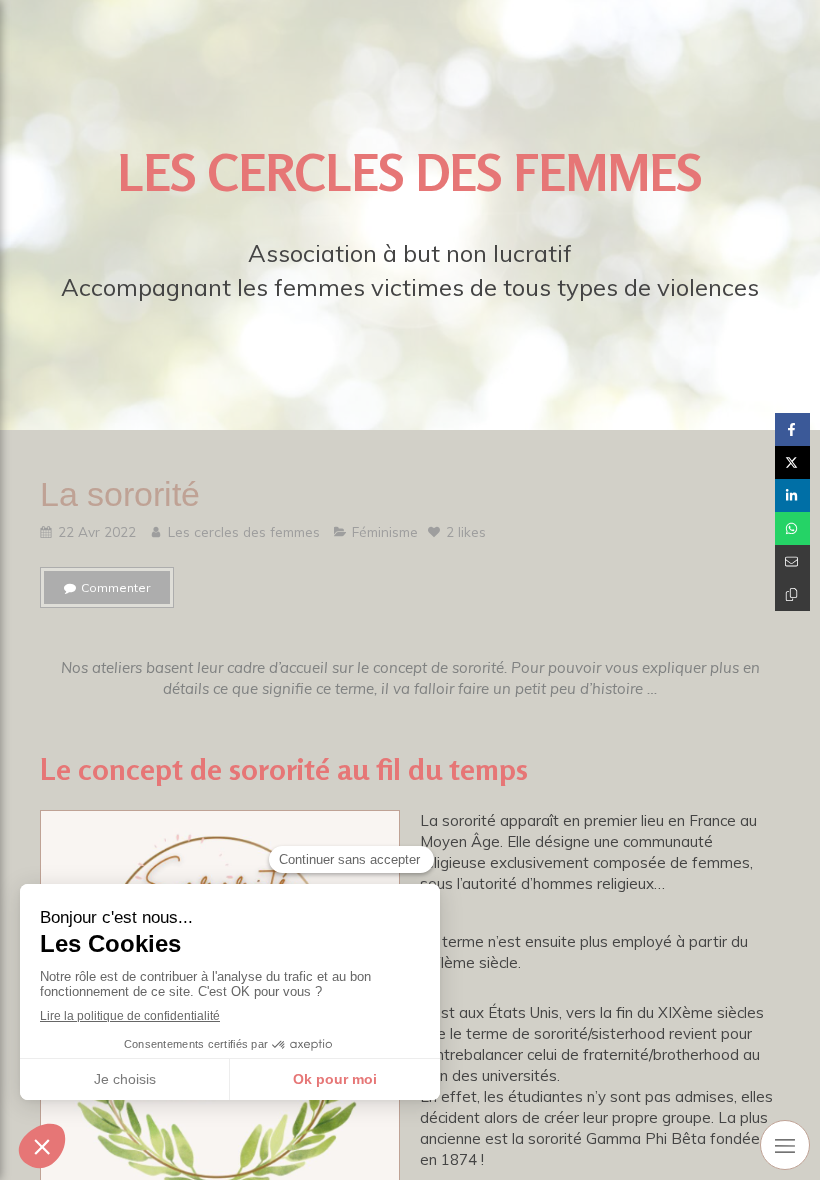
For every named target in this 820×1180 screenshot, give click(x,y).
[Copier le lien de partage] (792, 594)
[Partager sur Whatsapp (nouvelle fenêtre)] (792, 528)
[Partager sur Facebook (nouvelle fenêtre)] (792, 429)
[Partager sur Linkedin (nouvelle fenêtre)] (792, 495)
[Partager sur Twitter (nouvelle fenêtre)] (792, 462)
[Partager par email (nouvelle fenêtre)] (792, 561)
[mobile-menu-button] (785, 1145)
